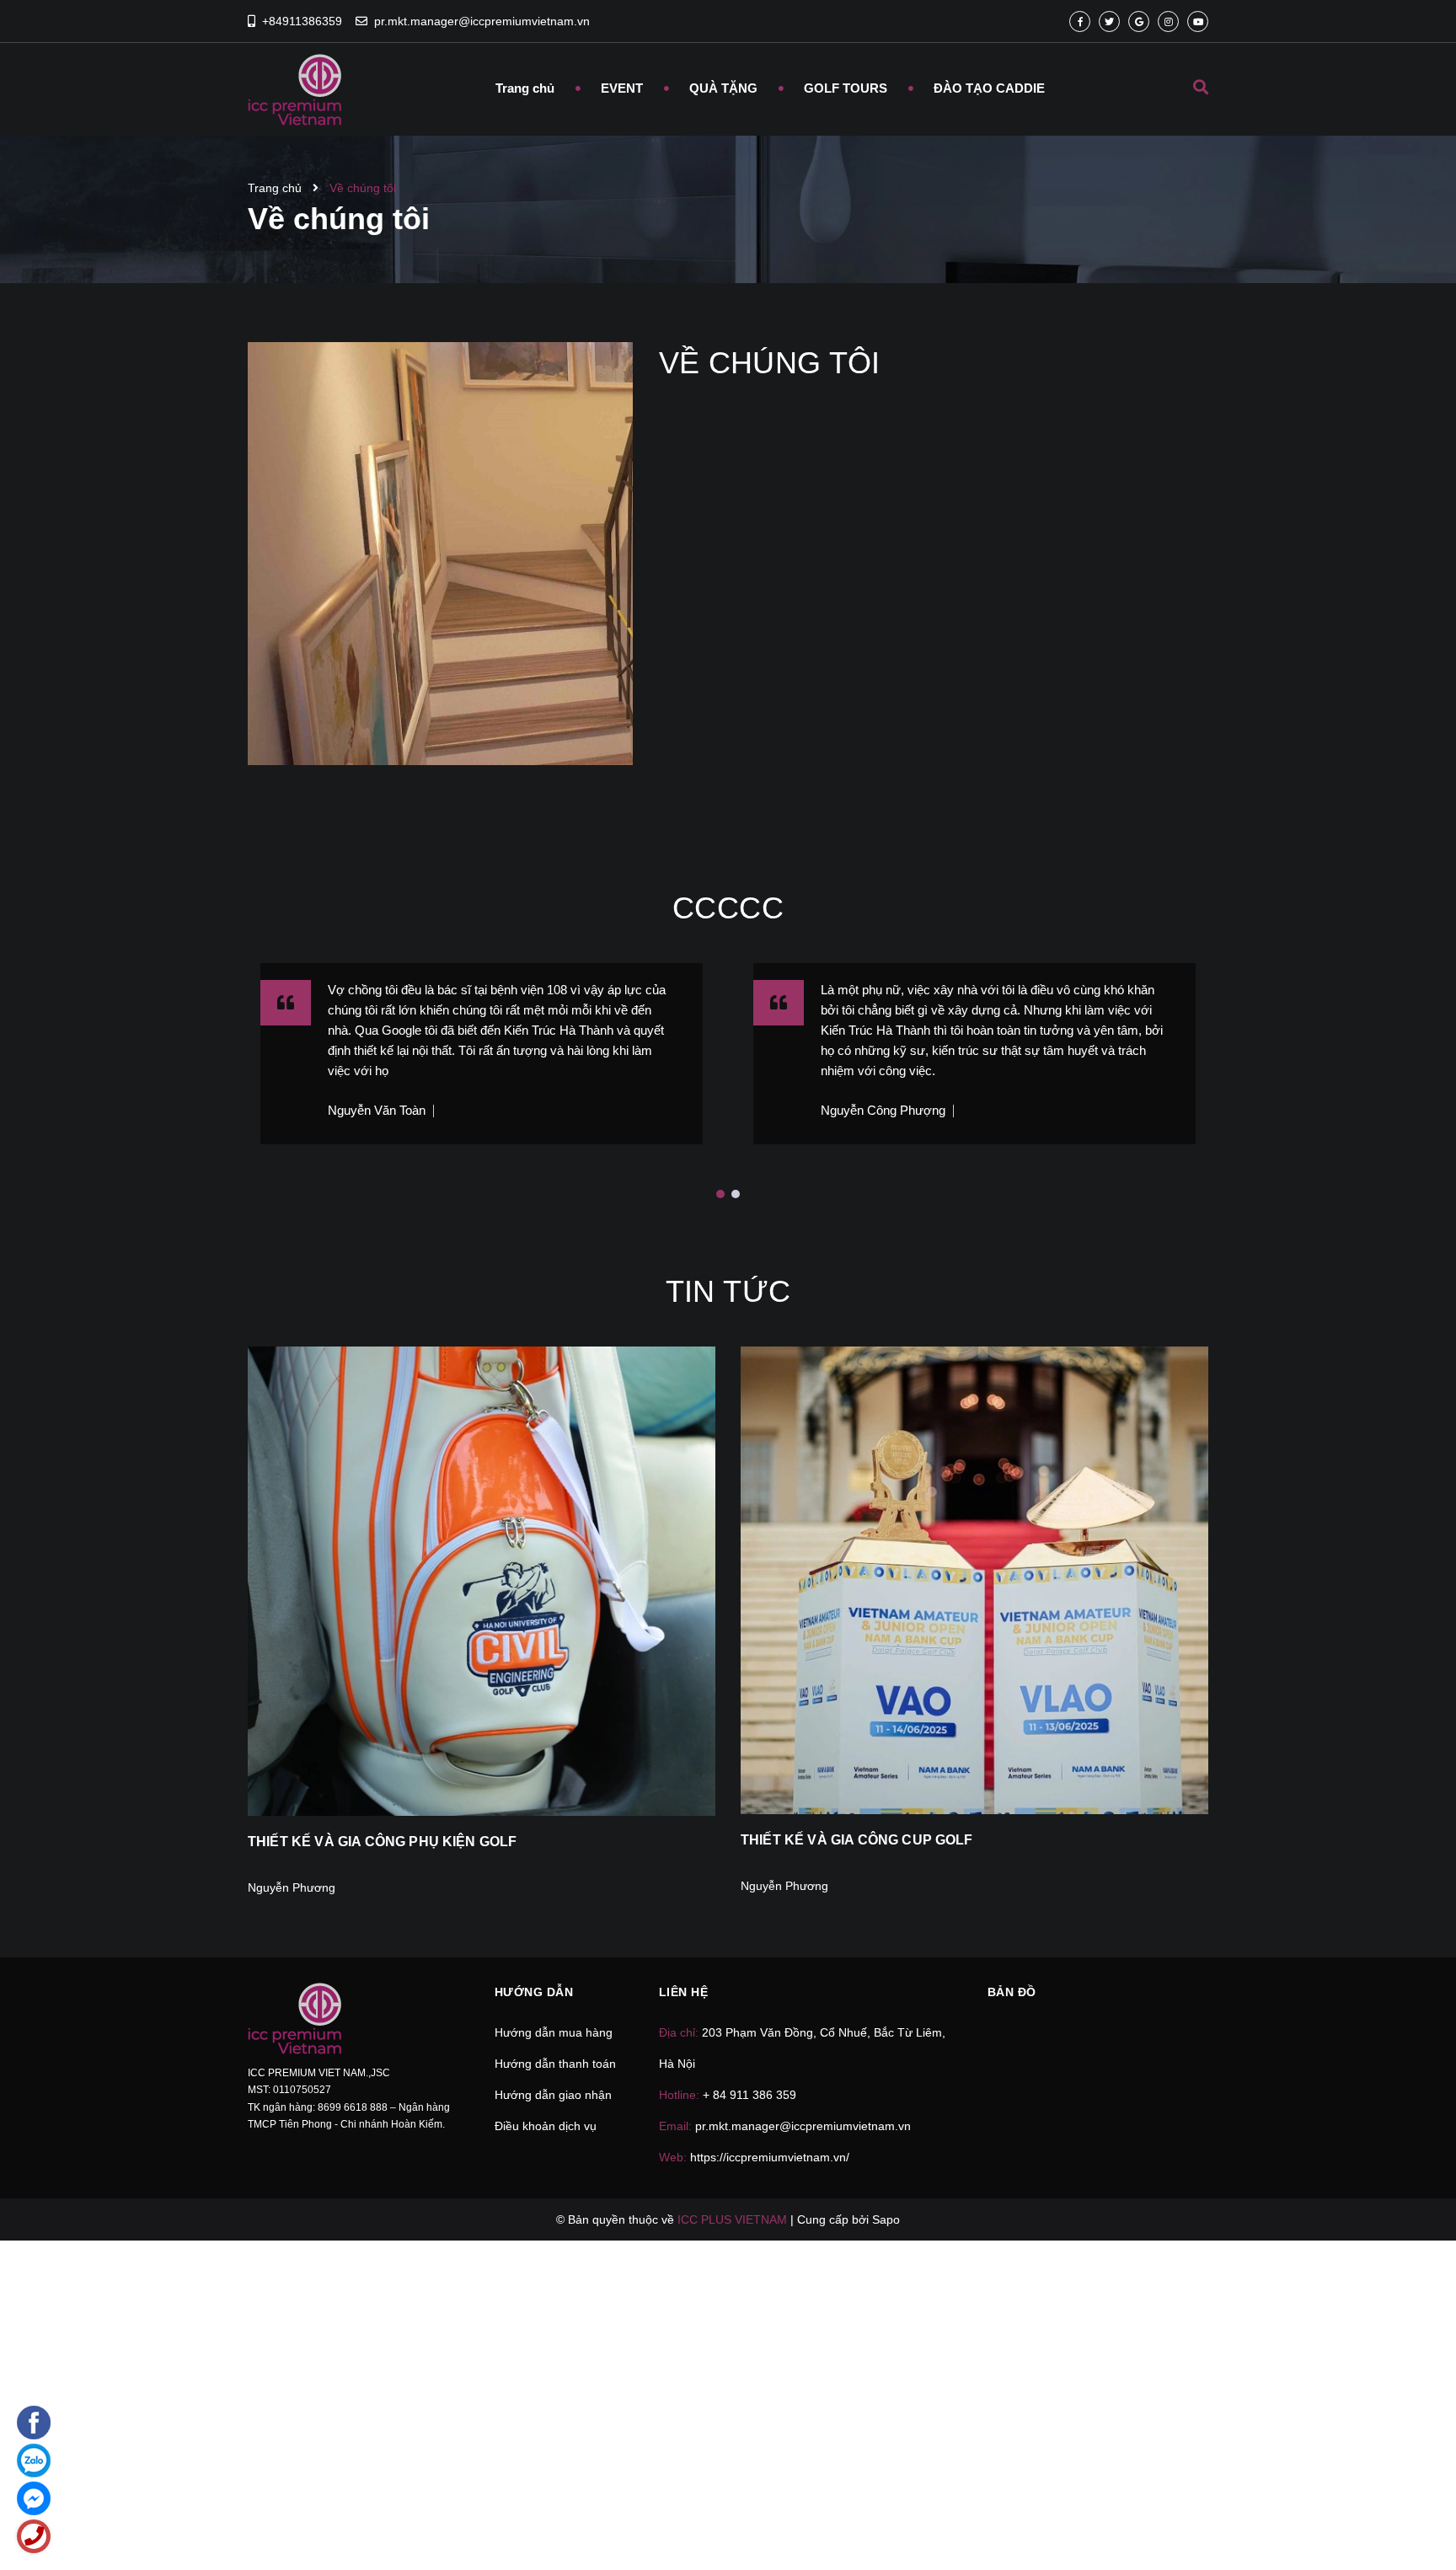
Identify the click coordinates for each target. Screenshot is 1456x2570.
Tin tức (728, 1291)
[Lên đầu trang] (1213, 2529)
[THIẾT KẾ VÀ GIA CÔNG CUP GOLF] (974, 1580)
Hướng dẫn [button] (534, 1992)
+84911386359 (302, 21)
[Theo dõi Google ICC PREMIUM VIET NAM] (1139, 21)
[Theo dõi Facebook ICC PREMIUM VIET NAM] (1080, 21)
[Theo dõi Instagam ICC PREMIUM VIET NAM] (1168, 21)
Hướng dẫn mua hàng (554, 2032)
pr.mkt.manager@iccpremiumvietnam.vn (482, 21)
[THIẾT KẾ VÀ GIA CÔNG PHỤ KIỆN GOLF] (482, 1581)
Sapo (886, 2219)
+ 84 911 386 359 (749, 2095)
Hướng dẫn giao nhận (553, 2095)
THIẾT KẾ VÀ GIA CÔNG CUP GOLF (857, 1840)
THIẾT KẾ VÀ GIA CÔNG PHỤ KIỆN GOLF (382, 1842)
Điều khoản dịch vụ (546, 2126)
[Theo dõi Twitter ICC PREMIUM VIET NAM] (1109, 21)
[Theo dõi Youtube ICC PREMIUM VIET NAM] (1198, 21)
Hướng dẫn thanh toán (555, 2064)
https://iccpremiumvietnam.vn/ (770, 2157)
